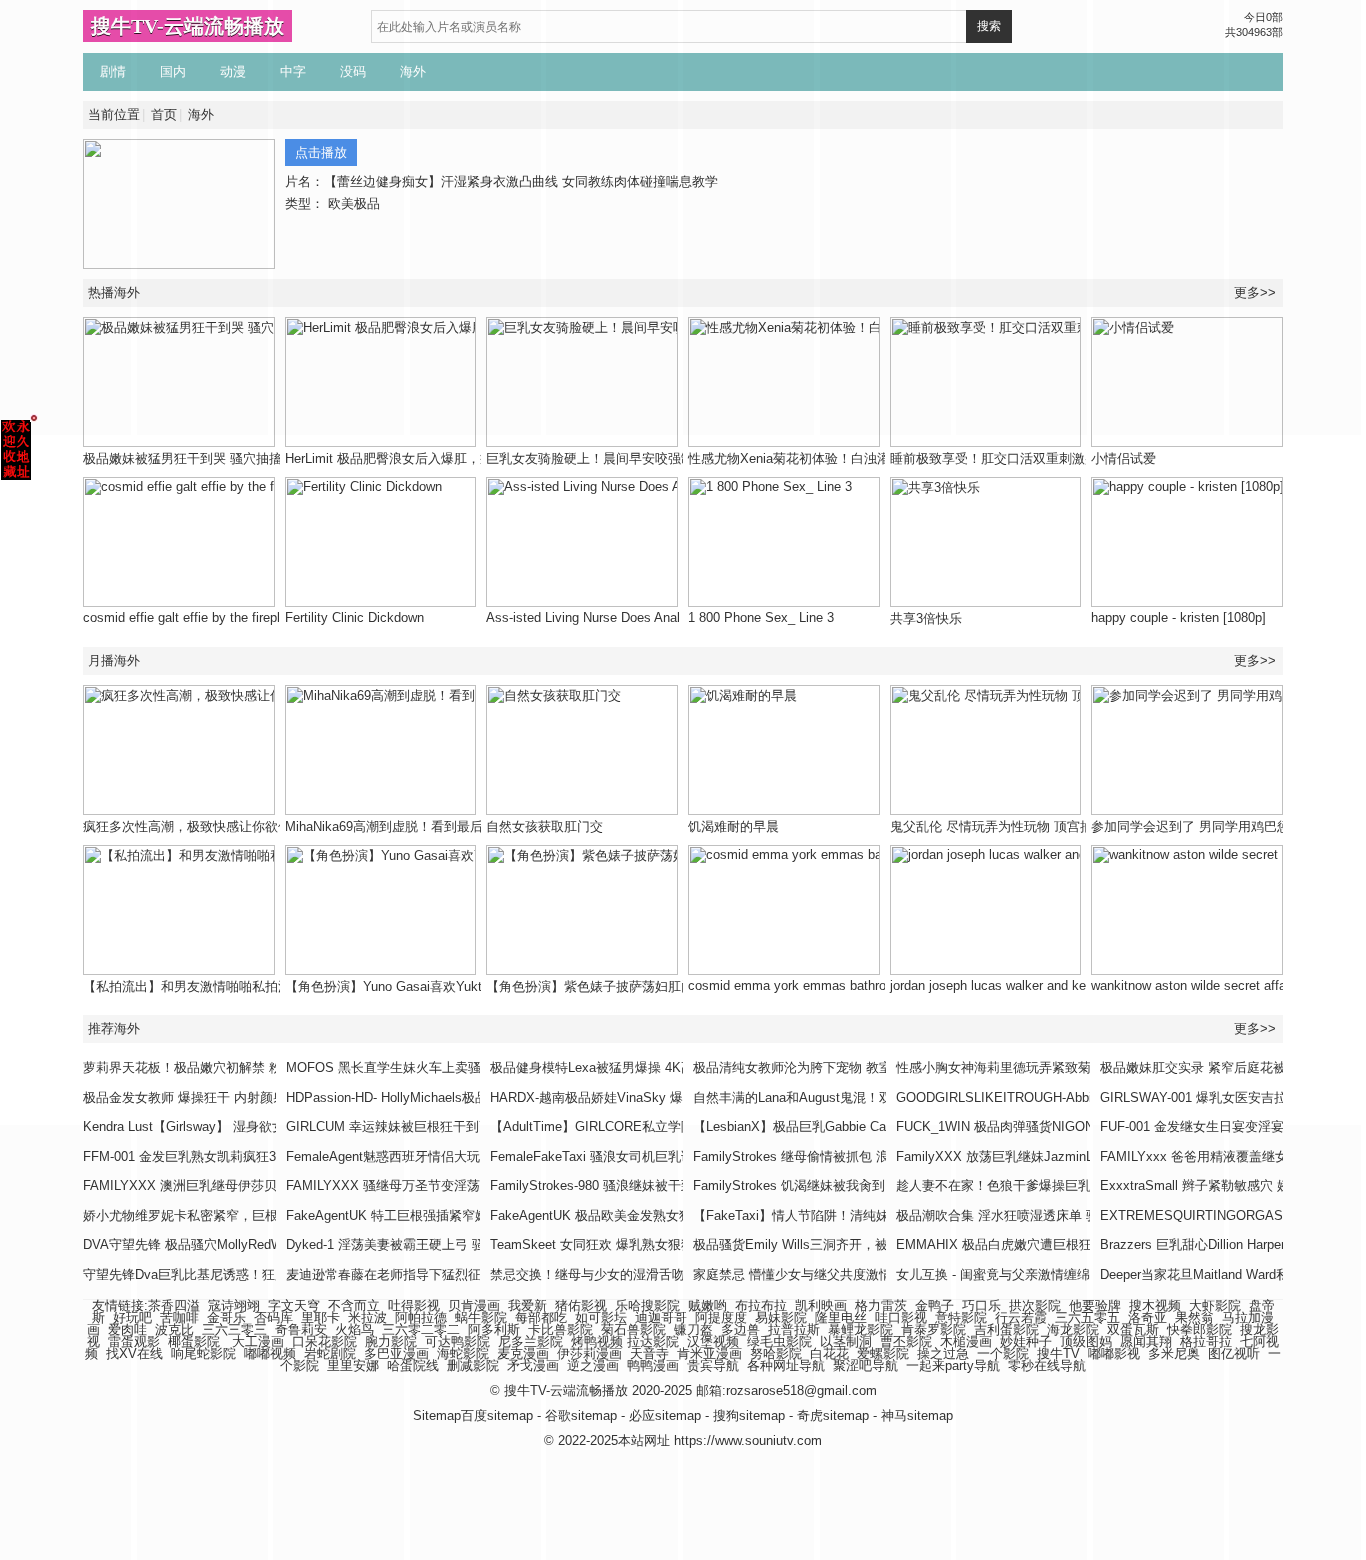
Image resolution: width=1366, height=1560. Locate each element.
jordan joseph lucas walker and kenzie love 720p (1030, 985)
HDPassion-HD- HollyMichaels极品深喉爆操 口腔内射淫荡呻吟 (467, 1097)
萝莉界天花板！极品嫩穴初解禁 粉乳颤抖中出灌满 (228, 1067)
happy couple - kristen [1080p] (1178, 617)
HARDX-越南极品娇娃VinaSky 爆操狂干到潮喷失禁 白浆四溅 (666, 1097)
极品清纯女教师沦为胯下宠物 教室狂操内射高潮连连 (844, 1067)
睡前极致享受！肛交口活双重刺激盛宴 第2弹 (1019, 458)
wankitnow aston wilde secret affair (1192, 985)
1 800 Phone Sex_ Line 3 (761, 617)
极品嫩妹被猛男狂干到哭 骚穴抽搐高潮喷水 (208, 458)
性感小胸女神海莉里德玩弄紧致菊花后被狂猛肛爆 (1039, 1067)
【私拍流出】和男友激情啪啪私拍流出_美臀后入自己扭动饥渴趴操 (275, 986)
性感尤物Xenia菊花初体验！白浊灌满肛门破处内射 (834, 458)
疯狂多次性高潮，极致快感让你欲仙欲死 (200, 826)
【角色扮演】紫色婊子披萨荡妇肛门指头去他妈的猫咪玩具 (655, 986)
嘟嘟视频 (270, 1353)
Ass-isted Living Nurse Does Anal (583, 617)
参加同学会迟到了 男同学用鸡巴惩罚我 (1203, 826)
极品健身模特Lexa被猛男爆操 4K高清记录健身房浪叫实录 (657, 1067)
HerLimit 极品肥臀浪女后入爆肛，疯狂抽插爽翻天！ (434, 458)
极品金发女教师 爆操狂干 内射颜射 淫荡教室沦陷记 (232, 1097)
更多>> (1255, 660)
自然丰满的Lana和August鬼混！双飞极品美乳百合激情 (851, 1097)
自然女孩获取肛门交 (544, 826)
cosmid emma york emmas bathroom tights (814, 985)
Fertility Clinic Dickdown (354, 617)
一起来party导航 (953, 1365)
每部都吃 (541, 1317)
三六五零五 (1087, 1317)
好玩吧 (132, 1317)
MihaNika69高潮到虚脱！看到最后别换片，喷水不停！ (442, 826)
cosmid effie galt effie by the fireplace (192, 617)
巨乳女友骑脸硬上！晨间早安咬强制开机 (603, 458)
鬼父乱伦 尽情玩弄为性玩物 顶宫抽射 (998, 826)
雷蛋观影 (134, 1341)
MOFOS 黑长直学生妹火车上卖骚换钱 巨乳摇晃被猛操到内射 (463, 1067)
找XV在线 (134, 1353)
